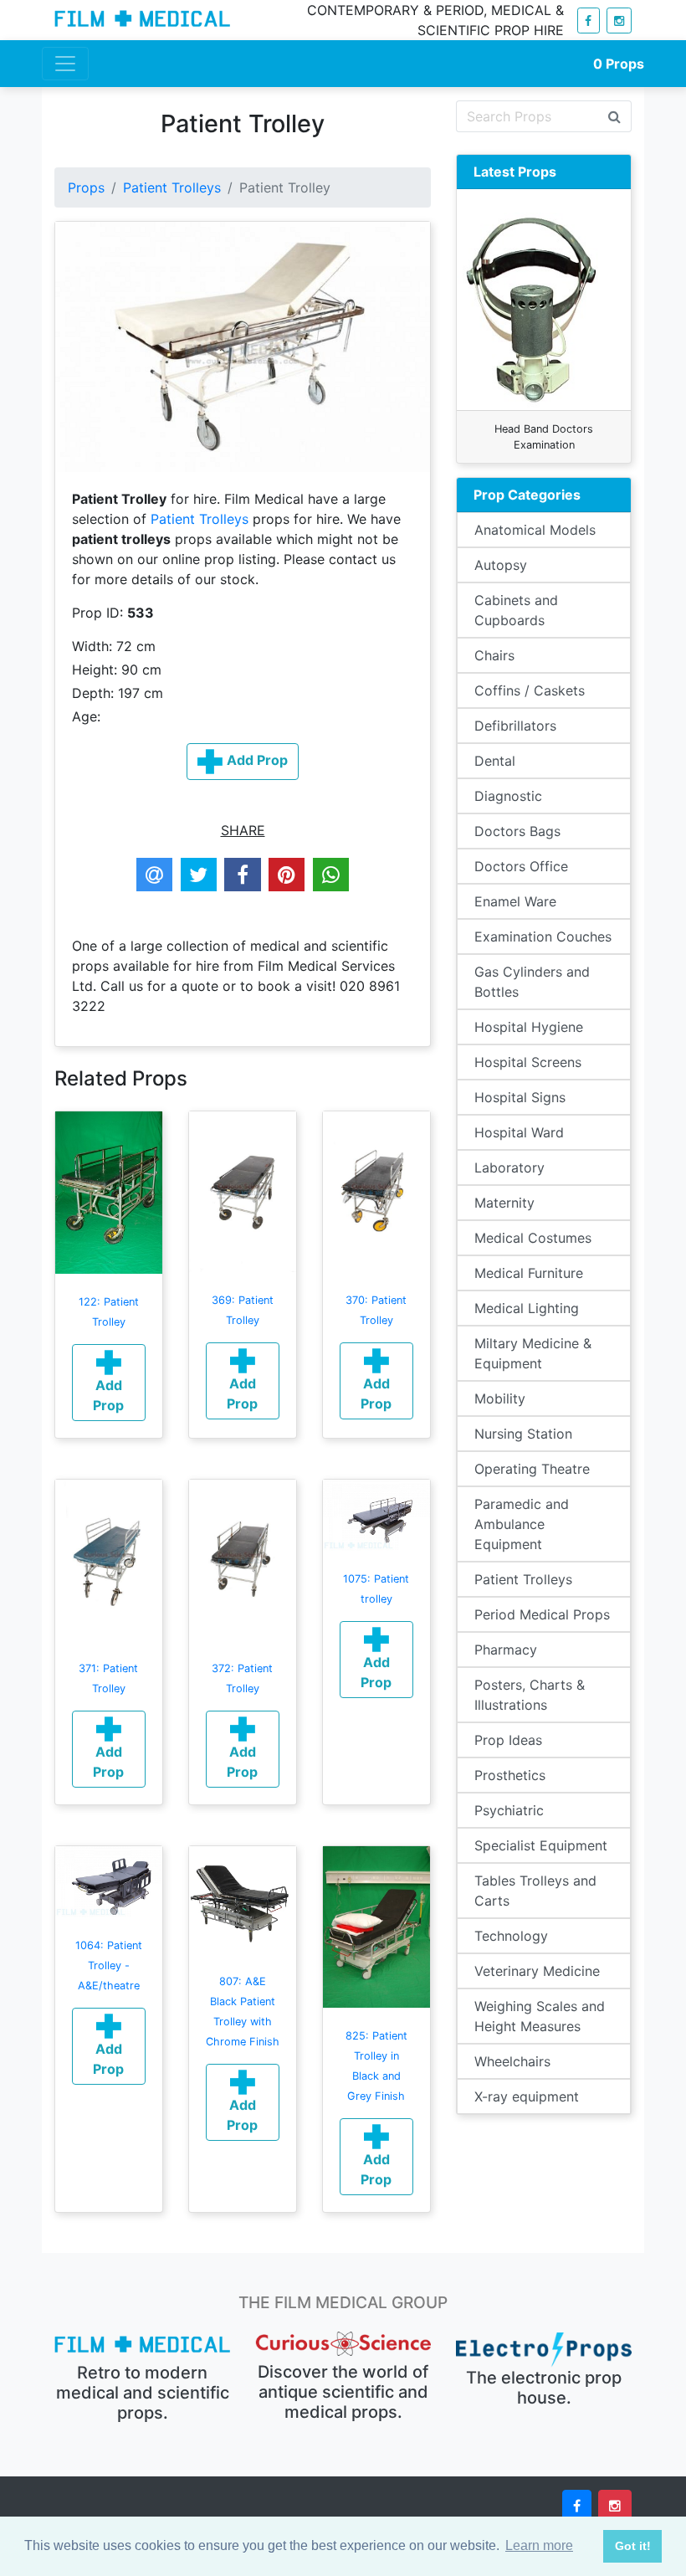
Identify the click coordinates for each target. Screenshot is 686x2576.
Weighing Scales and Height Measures (540, 2016)
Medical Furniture (529, 1273)
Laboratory (509, 1167)
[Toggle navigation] (65, 64)
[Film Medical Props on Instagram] (619, 21)
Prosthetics (510, 1775)
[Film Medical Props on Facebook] (589, 21)
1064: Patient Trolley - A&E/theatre (109, 1965)
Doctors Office (521, 866)
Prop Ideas (508, 1740)
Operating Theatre (532, 1469)
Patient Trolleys (172, 187)
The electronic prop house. (544, 2388)
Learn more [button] (539, 2545)
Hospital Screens (528, 1062)
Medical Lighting (527, 1308)
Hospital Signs (520, 1097)
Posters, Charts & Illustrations (530, 1695)
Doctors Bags (517, 831)
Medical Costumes (533, 1238)
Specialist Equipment (541, 1845)
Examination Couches (543, 936)
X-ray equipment (527, 2096)
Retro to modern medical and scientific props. (143, 2393)
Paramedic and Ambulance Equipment (522, 1524)
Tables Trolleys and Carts (535, 1891)
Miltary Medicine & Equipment (533, 1353)
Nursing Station (523, 1434)
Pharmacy (506, 1650)
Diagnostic (508, 796)
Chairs (494, 655)
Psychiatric (509, 1810)
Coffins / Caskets (530, 690)
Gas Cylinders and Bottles (532, 982)
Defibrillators (515, 726)
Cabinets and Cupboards (516, 610)
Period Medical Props (542, 1614)
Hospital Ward (519, 1132)
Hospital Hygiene (529, 1027)
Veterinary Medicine (537, 1971)
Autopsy (501, 565)
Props (619, 64)
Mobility (500, 1398)
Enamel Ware (515, 901)
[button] (109, 1383)
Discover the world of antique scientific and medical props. (343, 2392)
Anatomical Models (535, 530)
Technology (511, 1936)
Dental (495, 761)
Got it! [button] (633, 2546)
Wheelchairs (512, 2061)
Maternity (504, 1203)
